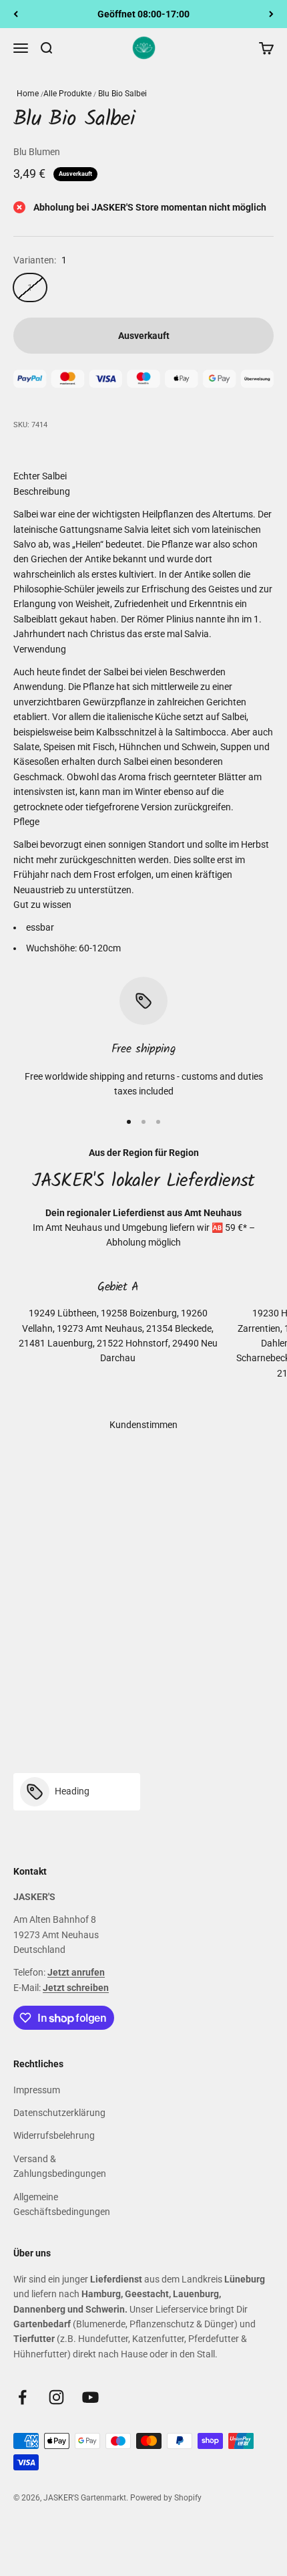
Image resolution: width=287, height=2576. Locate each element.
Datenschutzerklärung (59, 2113)
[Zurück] (16, 14)
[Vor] (271, 14)
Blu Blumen (37, 152)
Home (28, 94)
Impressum (37, 2090)
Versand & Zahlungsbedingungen (60, 2166)
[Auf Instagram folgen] (56, 2397)
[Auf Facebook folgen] (22, 2397)
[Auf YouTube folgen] (90, 2397)
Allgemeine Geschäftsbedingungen (62, 2204)
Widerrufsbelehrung (54, 2135)
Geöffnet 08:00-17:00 (143, 14)
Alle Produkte (67, 94)
